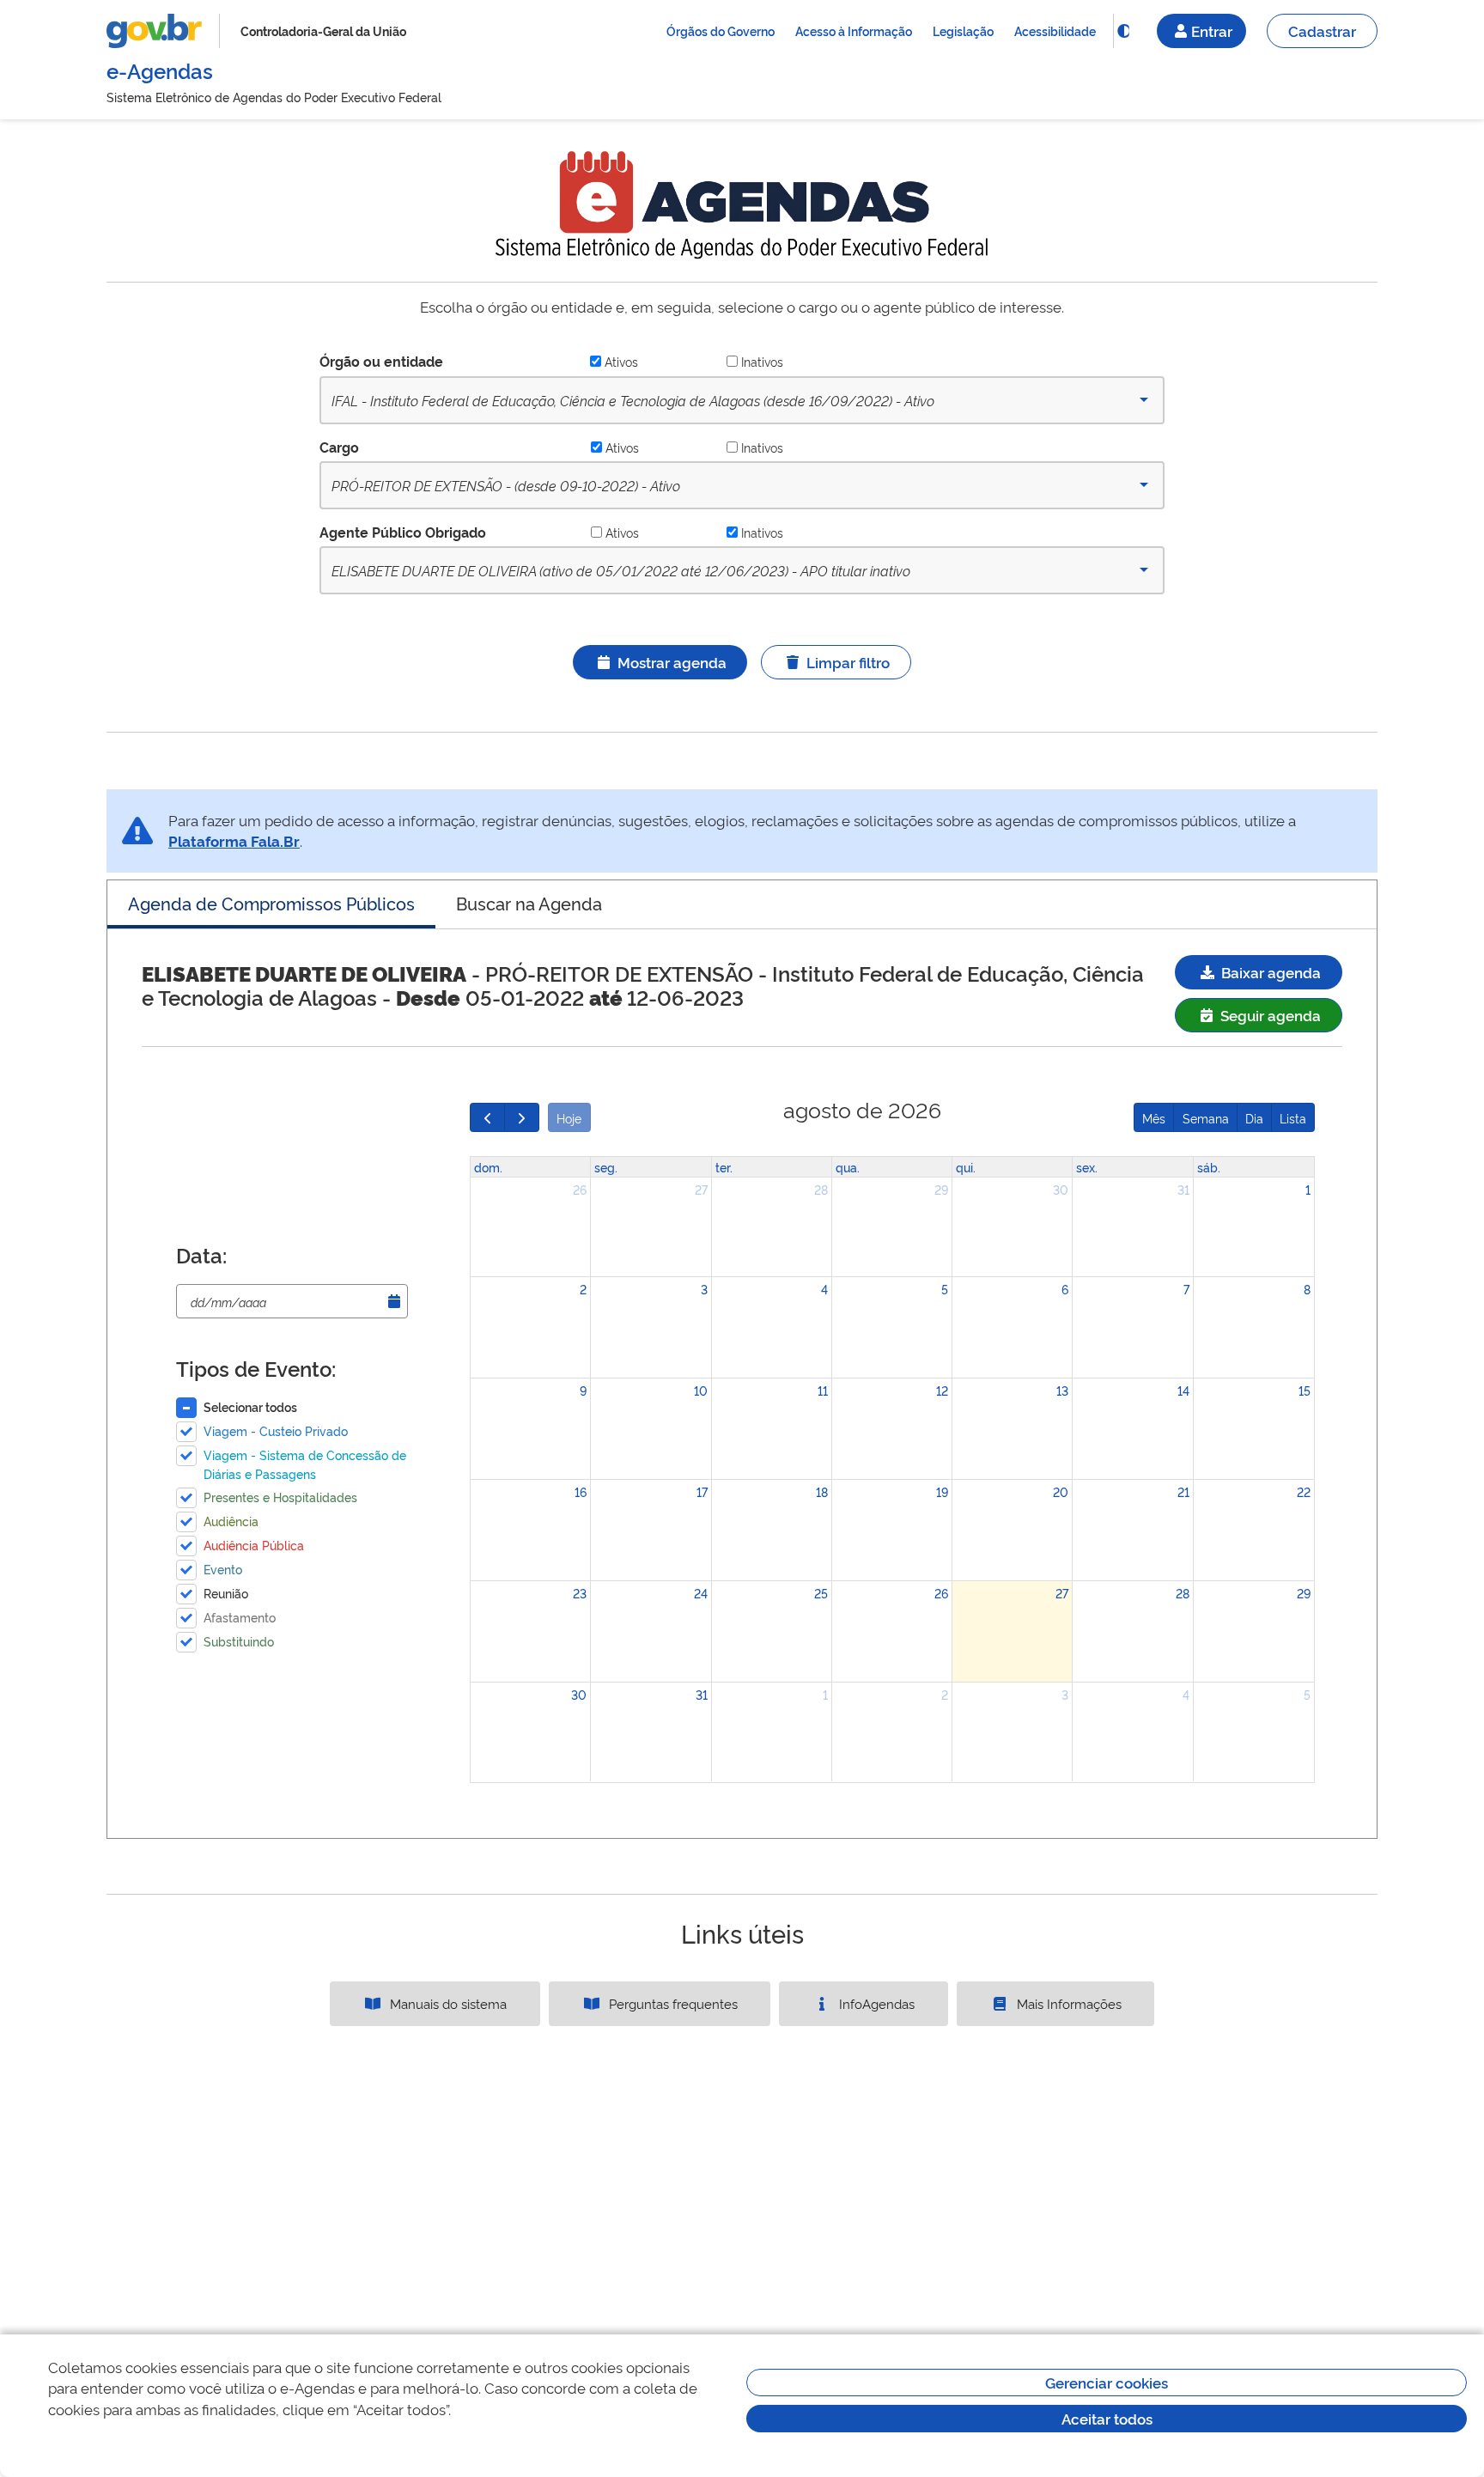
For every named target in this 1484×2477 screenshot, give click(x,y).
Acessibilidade (1055, 30)
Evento (223, 1569)
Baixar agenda (1269, 972)
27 (701, 1189)
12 (942, 1390)
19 (942, 1491)
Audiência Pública (254, 1545)
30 (1061, 1189)
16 (581, 1491)
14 (1183, 1390)
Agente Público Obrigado (403, 532)
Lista (1293, 1118)
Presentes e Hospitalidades (280, 1497)
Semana (1206, 1118)
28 (821, 1189)
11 (823, 1390)
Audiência (231, 1521)
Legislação (963, 30)
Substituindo (239, 1641)
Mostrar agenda (672, 662)
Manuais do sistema (447, 2003)
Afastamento (240, 1617)
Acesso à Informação (854, 30)
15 (1305, 1390)
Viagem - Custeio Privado (276, 1430)
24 (701, 1593)
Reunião (226, 1593)
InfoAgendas (875, 2003)
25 (821, 1593)
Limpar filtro (848, 662)
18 (822, 1491)
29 (941, 1189)
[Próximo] (522, 1117)
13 (1062, 1390)
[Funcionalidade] (1123, 31)
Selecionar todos (250, 1406)
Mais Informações (1067, 2003)
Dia (1254, 1118)
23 (580, 1593)
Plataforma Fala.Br (234, 840)
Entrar (1212, 30)
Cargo (339, 447)
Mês (1154, 1118)
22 (1304, 1491)
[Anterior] (487, 1117)
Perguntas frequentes (672, 2003)
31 (1183, 1189)
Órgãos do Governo (721, 30)
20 (1061, 1491)
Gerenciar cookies (1107, 2382)
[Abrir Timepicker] (394, 1301)
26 (580, 1189)
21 (1183, 1491)
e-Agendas (160, 70)
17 (702, 1491)
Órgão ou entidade (381, 361)
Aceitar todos (1107, 2418)
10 (701, 1390)
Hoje (569, 1118)
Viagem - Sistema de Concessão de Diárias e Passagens (305, 1464)
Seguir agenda (1269, 1015)
